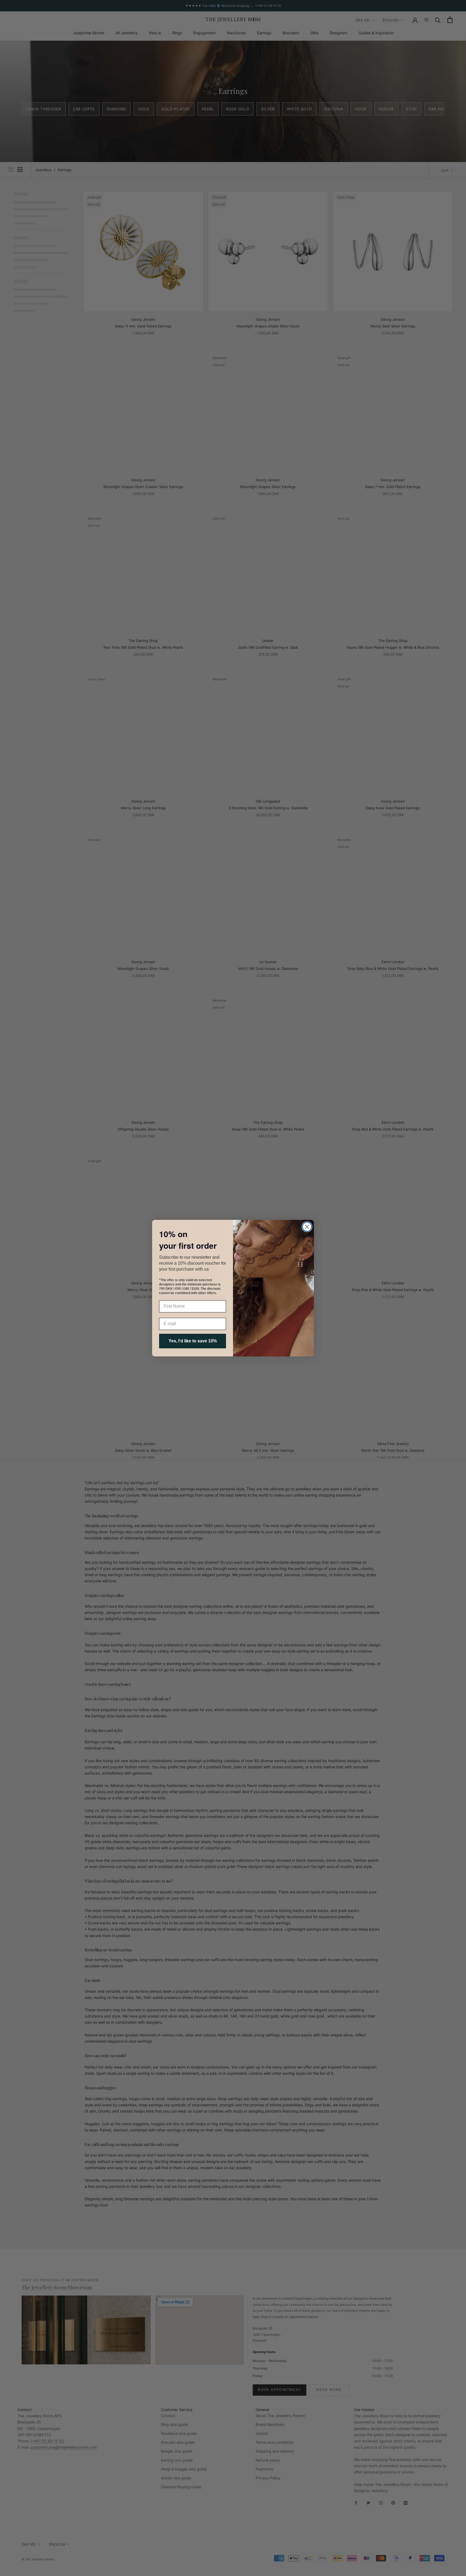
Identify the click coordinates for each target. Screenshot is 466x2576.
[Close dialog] (307, 1227)
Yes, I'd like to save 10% (193, 1341)
